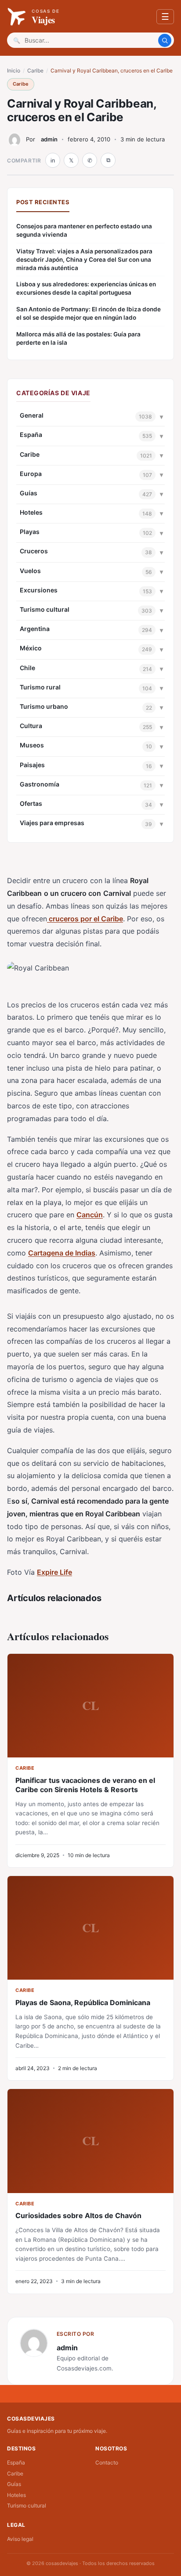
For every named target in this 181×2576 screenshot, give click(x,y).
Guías (29, 493)
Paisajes (32, 765)
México (31, 648)
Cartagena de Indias (62, 1253)
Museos (32, 745)
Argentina (35, 629)
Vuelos (30, 571)
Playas (30, 532)
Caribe (35, 70)
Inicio (14, 70)
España (31, 435)
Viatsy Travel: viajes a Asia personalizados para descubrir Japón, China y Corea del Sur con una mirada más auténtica (84, 260)
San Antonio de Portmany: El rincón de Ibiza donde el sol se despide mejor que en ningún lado (89, 313)
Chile (27, 668)
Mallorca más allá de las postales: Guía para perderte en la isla (78, 338)
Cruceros (34, 551)
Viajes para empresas (52, 823)
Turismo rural (40, 687)
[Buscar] (165, 40)
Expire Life (54, 1572)
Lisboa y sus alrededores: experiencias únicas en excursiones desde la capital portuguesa (86, 288)
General (32, 415)
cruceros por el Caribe (85, 919)
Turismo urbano (44, 706)
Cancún (90, 1215)
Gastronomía (40, 784)
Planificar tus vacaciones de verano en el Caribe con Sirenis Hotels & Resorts (85, 1785)
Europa (31, 474)
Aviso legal (20, 2539)
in (53, 161)
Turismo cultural (45, 609)
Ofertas (31, 803)
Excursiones (39, 590)
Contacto (107, 2462)
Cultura (31, 726)
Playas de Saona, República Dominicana (83, 2002)
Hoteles (31, 512)
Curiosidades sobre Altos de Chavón (78, 2215)
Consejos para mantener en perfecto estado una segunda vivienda (84, 230)
